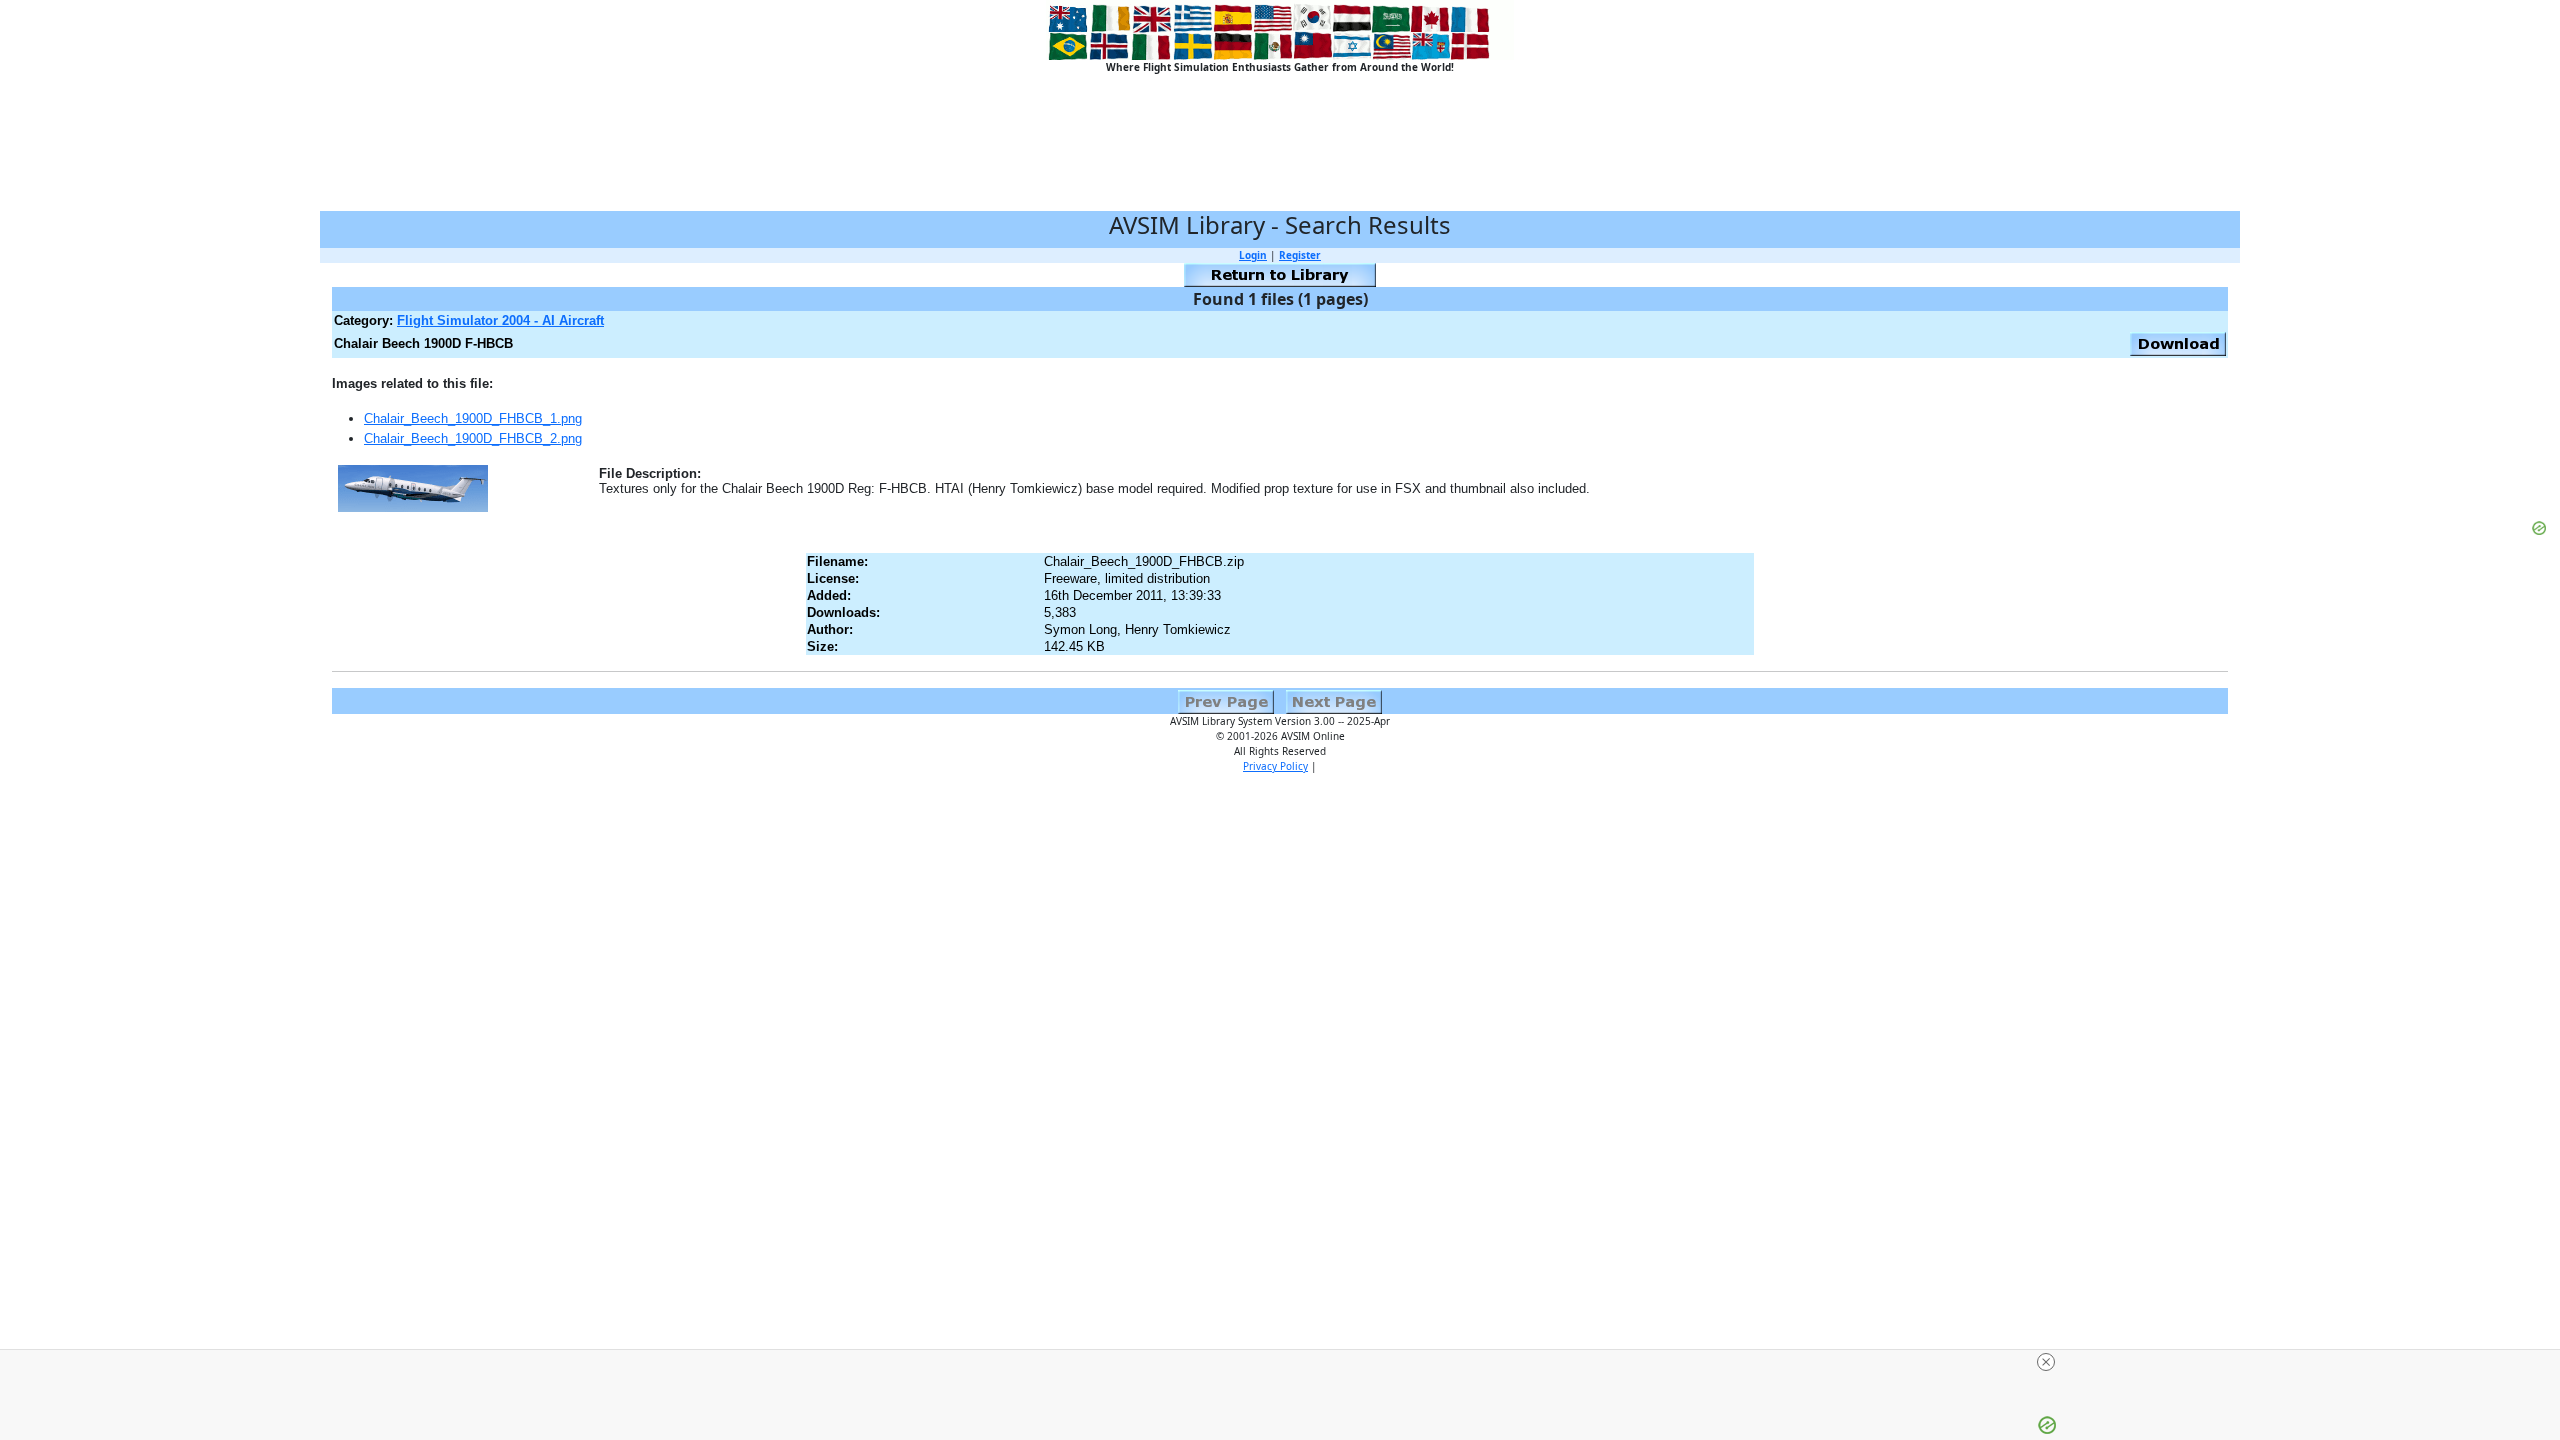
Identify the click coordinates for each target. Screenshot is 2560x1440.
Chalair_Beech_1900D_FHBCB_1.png (473, 418)
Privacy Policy (1275, 766)
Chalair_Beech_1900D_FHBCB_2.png (473, 438)
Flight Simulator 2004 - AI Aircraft (500, 320)
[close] (2046, 1362)
